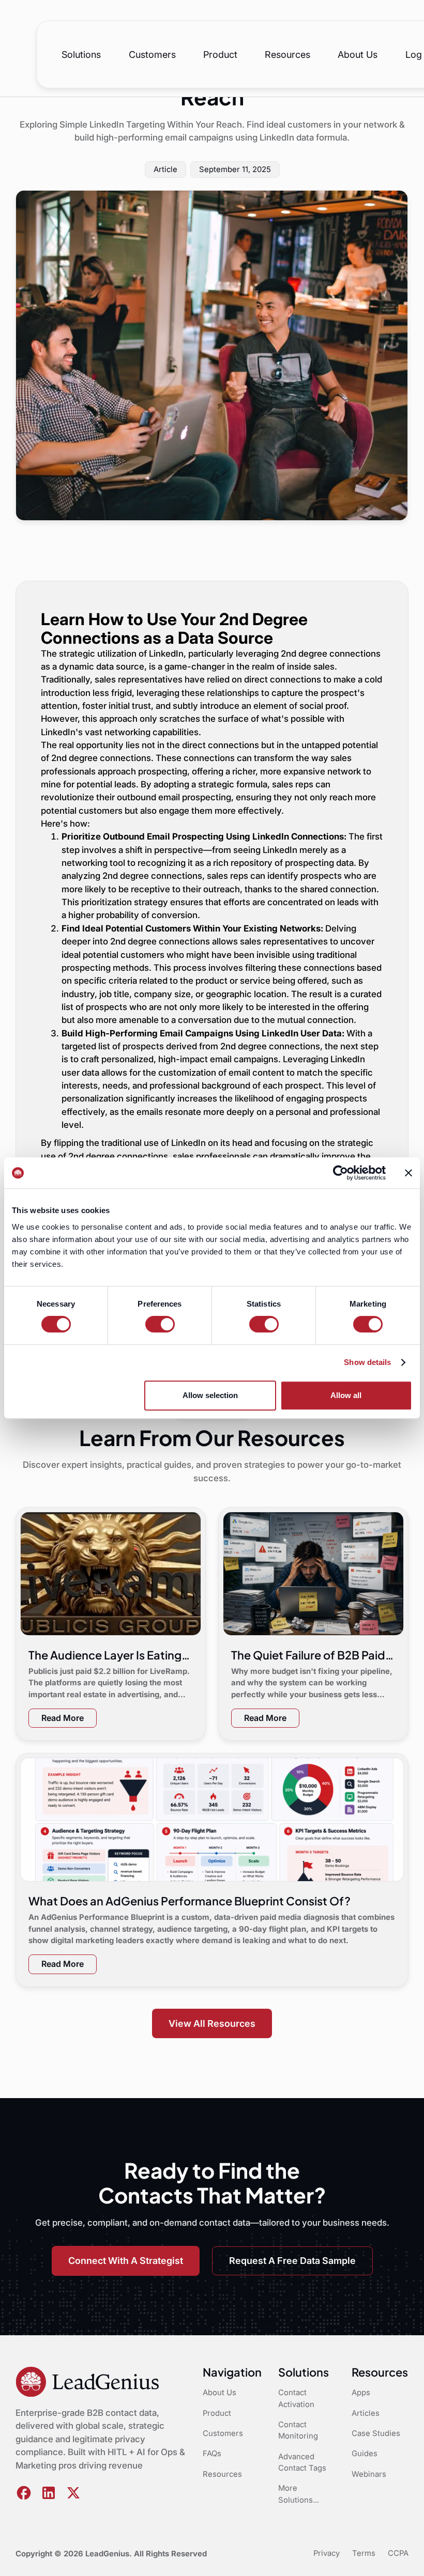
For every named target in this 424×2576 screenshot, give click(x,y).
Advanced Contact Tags (302, 2462)
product (220, 55)
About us (358, 55)
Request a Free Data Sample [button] (292, 2261)
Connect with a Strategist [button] (126, 2261)
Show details (367, 1362)
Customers (152, 55)
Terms (364, 2553)
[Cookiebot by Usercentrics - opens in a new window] (340, 1173)
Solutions (81, 55)
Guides (365, 2454)
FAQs (212, 2454)
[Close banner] (408, 1173)
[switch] (160, 1324)
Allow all (346, 1395)
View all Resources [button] (212, 2023)
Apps (361, 2393)
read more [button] (63, 1718)
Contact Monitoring (298, 2430)
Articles (366, 2413)
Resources (287, 55)
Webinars (369, 2474)
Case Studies (376, 2433)
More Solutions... (299, 2494)
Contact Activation (296, 2398)
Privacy (327, 2553)
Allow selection (210, 1395)
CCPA (398, 2553)
